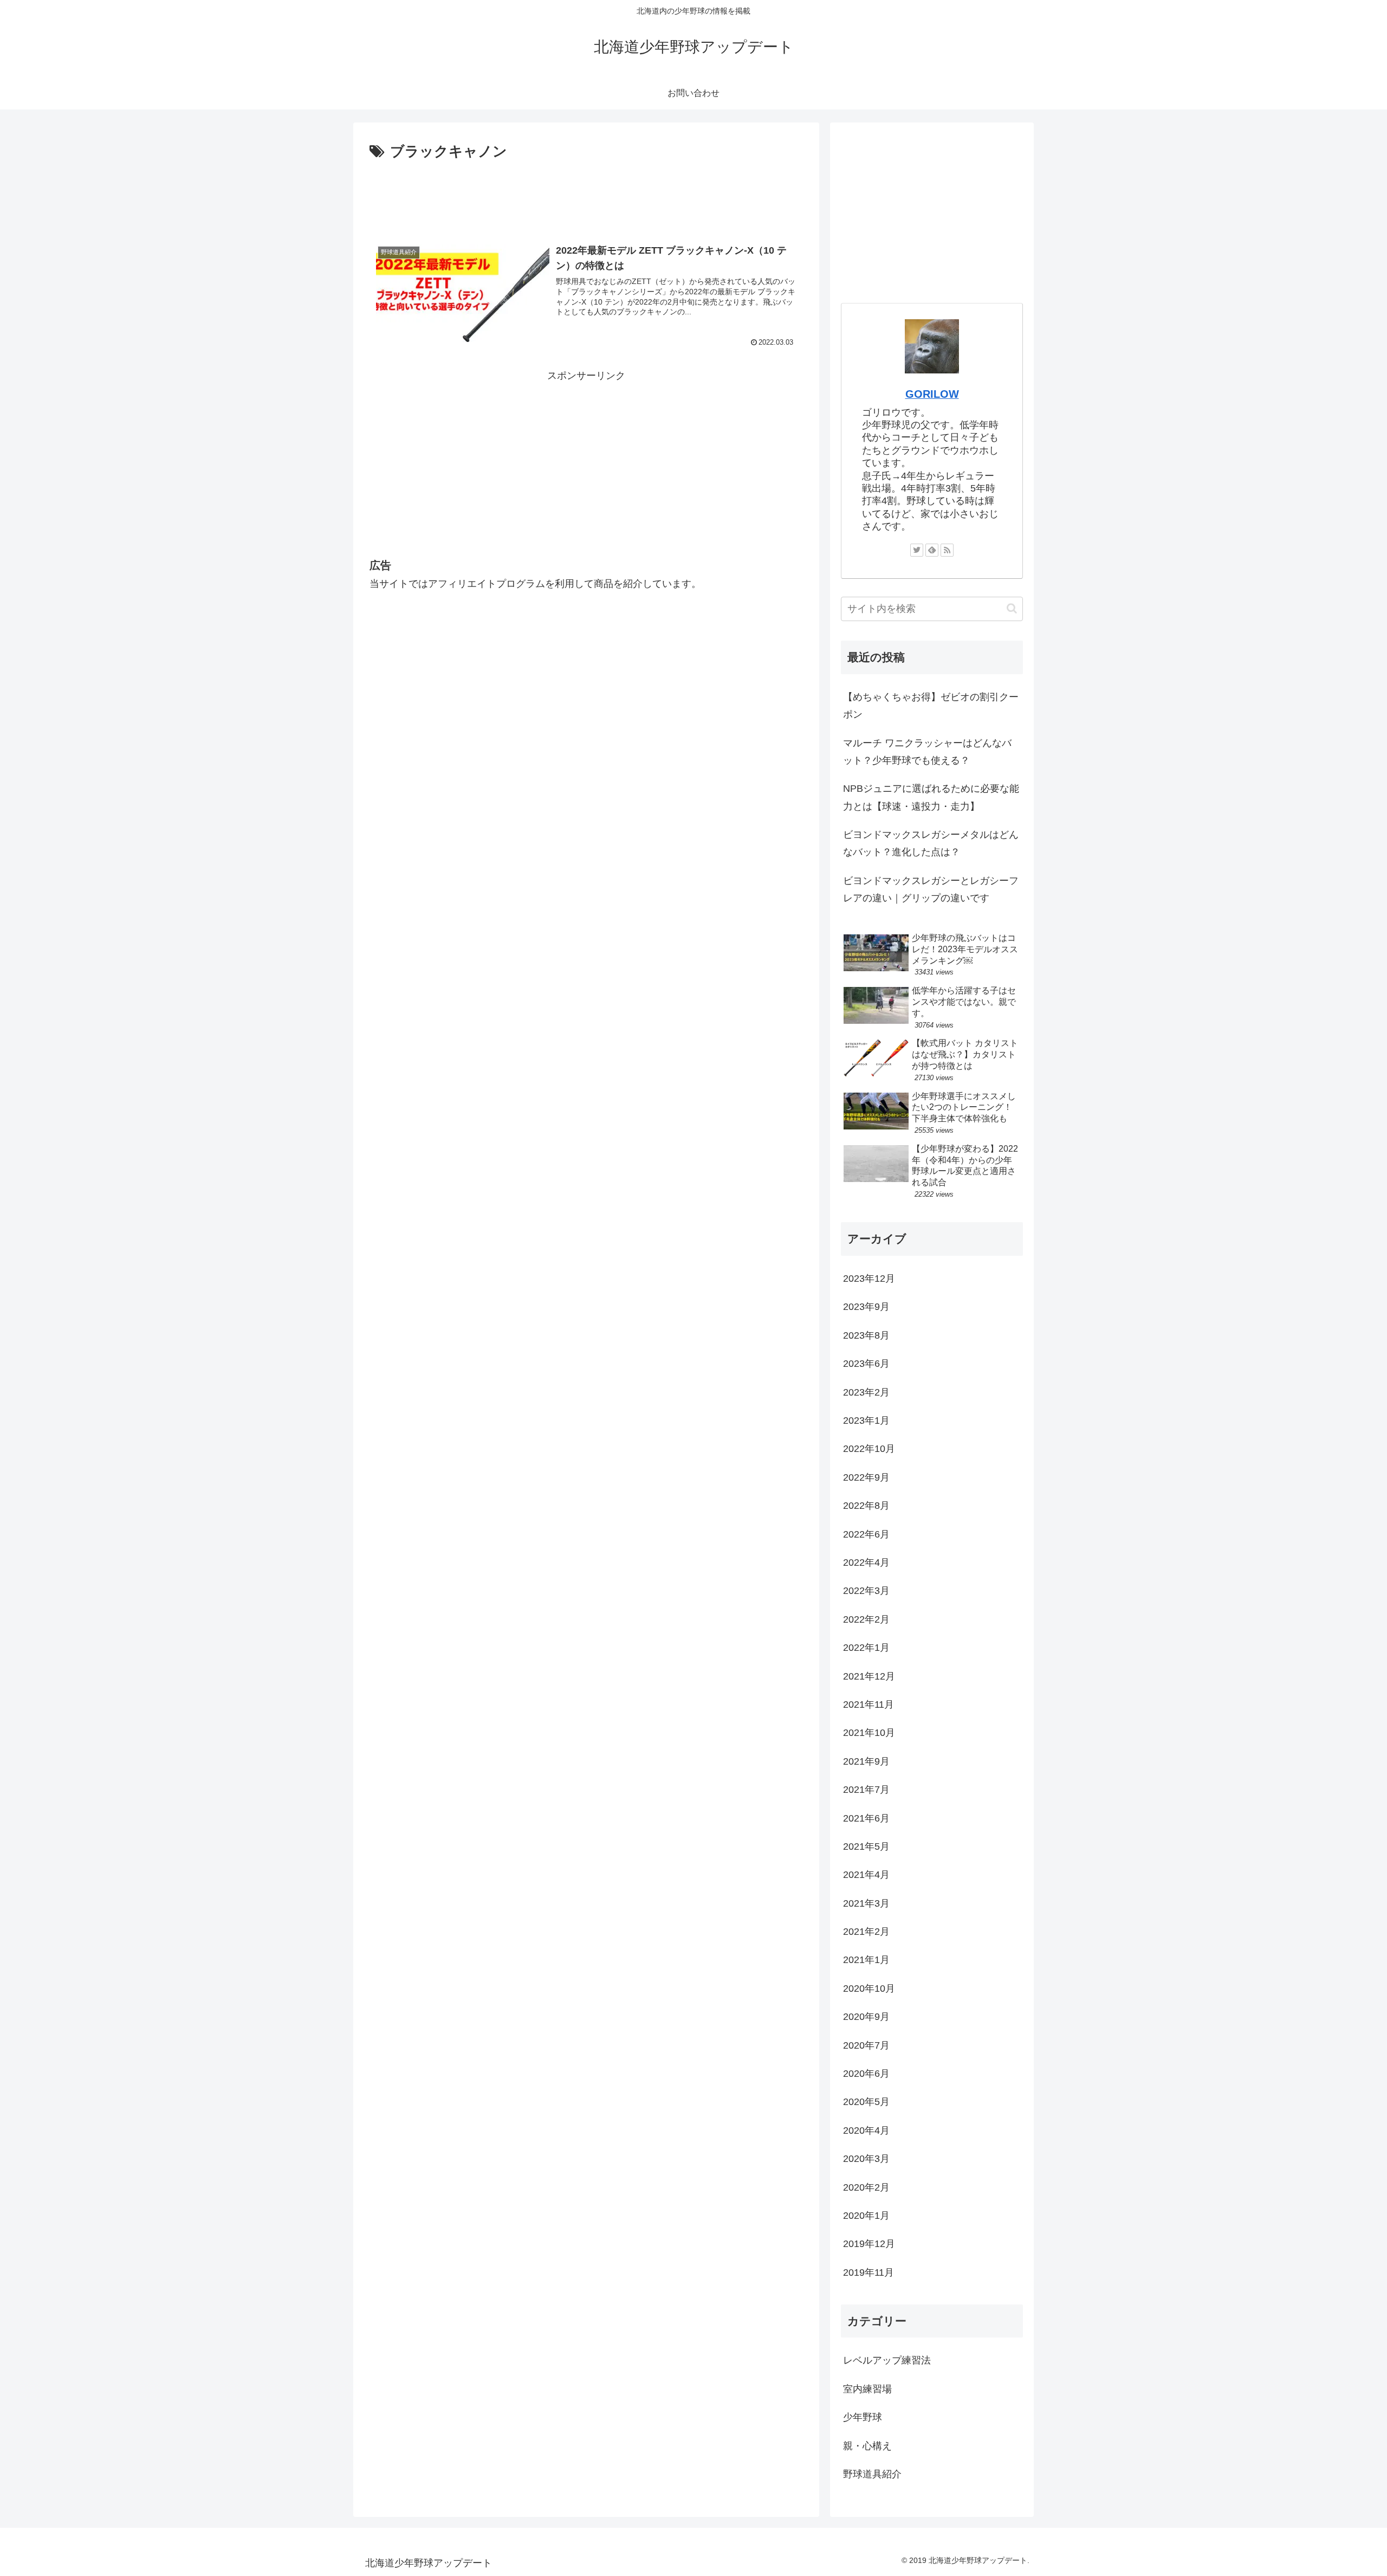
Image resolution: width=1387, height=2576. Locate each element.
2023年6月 (866, 1364)
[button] (1012, 608)
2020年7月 (866, 2045)
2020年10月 (869, 1989)
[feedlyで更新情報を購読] (932, 550)
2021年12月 (869, 1676)
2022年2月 (866, 1619)
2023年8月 (866, 1335)
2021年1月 (866, 1960)
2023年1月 (866, 1421)
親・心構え (867, 2446)
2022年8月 (866, 1506)
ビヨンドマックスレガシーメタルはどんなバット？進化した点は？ (931, 843)
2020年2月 (866, 2187)
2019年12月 (869, 2244)
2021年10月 (869, 1733)
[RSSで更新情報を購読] (947, 550)
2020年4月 (866, 2130)
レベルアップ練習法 (887, 2360)
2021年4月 (866, 1875)
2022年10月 (869, 1449)
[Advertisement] (586, 194)
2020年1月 (866, 2216)
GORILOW (932, 394)
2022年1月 (866, 1648)
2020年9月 (866, 2017)
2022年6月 (866, 1534)
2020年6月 (866, 2074)
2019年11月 (869, 2272)
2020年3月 (866, 2159)
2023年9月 (866, 1307)
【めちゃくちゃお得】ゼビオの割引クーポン (931, 706)
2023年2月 (866, 1392)
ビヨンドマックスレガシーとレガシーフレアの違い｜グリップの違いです (931, 889)
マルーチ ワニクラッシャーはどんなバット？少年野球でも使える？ (927, 752)
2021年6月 (866, 1818)
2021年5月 (866, 1847)
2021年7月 (866, 1790)
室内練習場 (867, 2389)
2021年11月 (869, 1705)
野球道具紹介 (872, 2474)
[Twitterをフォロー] (917, 550)
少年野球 (863, 2417)
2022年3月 (866, 1591)
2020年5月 (866, 2102)
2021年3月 (866, 1903)
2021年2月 (866, 1932)
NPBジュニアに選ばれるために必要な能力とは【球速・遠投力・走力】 (931, 797)
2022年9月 (866, 1477)
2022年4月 (866, 1563)
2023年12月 (869, 1279)
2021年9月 (866, 1761)
